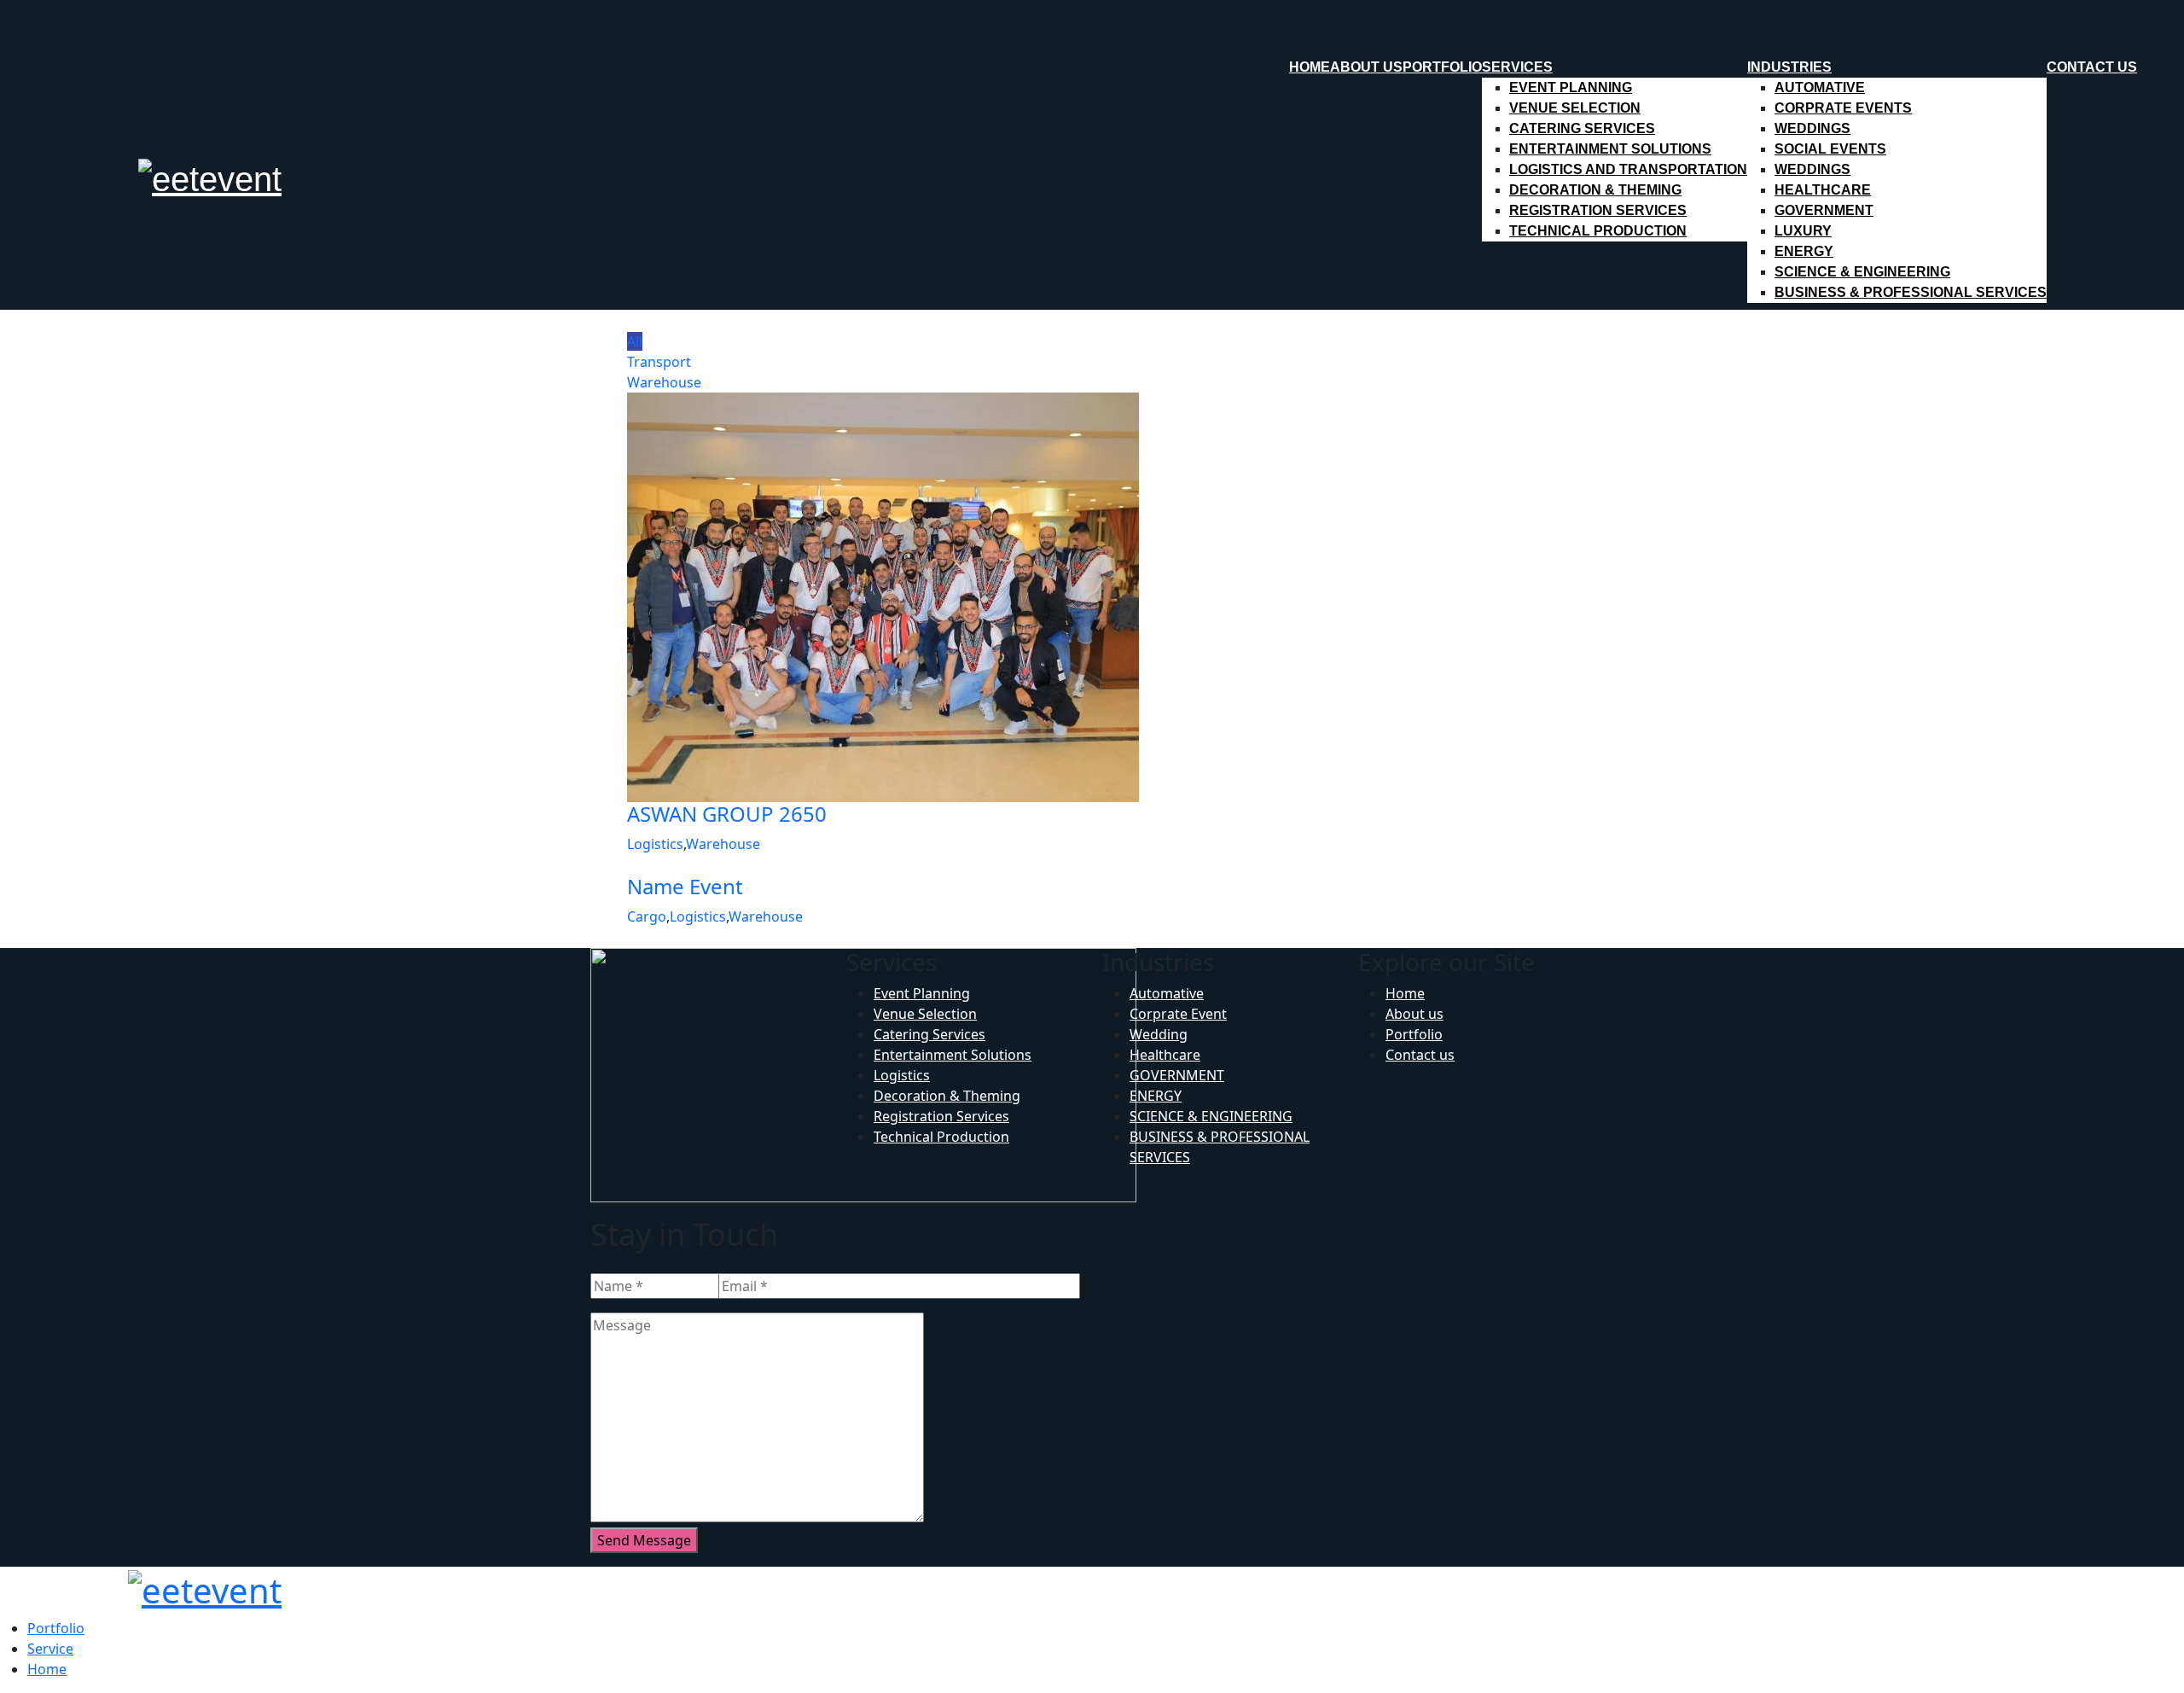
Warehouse (664, 382)
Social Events (1830, 149)
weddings (1812, 128)
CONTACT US (2092, 67)
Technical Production (1598, 231)
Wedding (1159, 1034)
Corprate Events (1843, 108)
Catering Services (1582, 128)
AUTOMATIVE (1820, 87)
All (635, 341)
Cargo (647, 916)
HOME (1310, 67)
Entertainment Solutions (1610, 149)
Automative (1167, 993)
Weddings (1812, 169)
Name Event (685, 886)
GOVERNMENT (1824, 210)
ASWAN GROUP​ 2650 (727, 814)
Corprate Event (1178, 1014)
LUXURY (1803, 231)
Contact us (1420, 1055)
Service (50, 1649)
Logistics (655, 844)
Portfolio (1442, 67)
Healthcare (1165, 1055)
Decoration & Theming (1595, 190)
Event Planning (1571, 87)
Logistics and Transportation (1628, 169)
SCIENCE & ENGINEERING (1862, 272)
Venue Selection (1575, 108)
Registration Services (1598, 210)
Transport (659, 362)
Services (1517, 67)
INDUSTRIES (1789, 67)
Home (1405, 993)
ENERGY (1804, 251)
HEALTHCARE (1823, 190)
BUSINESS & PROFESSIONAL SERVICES (1911, 292)
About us (1366, 67)
